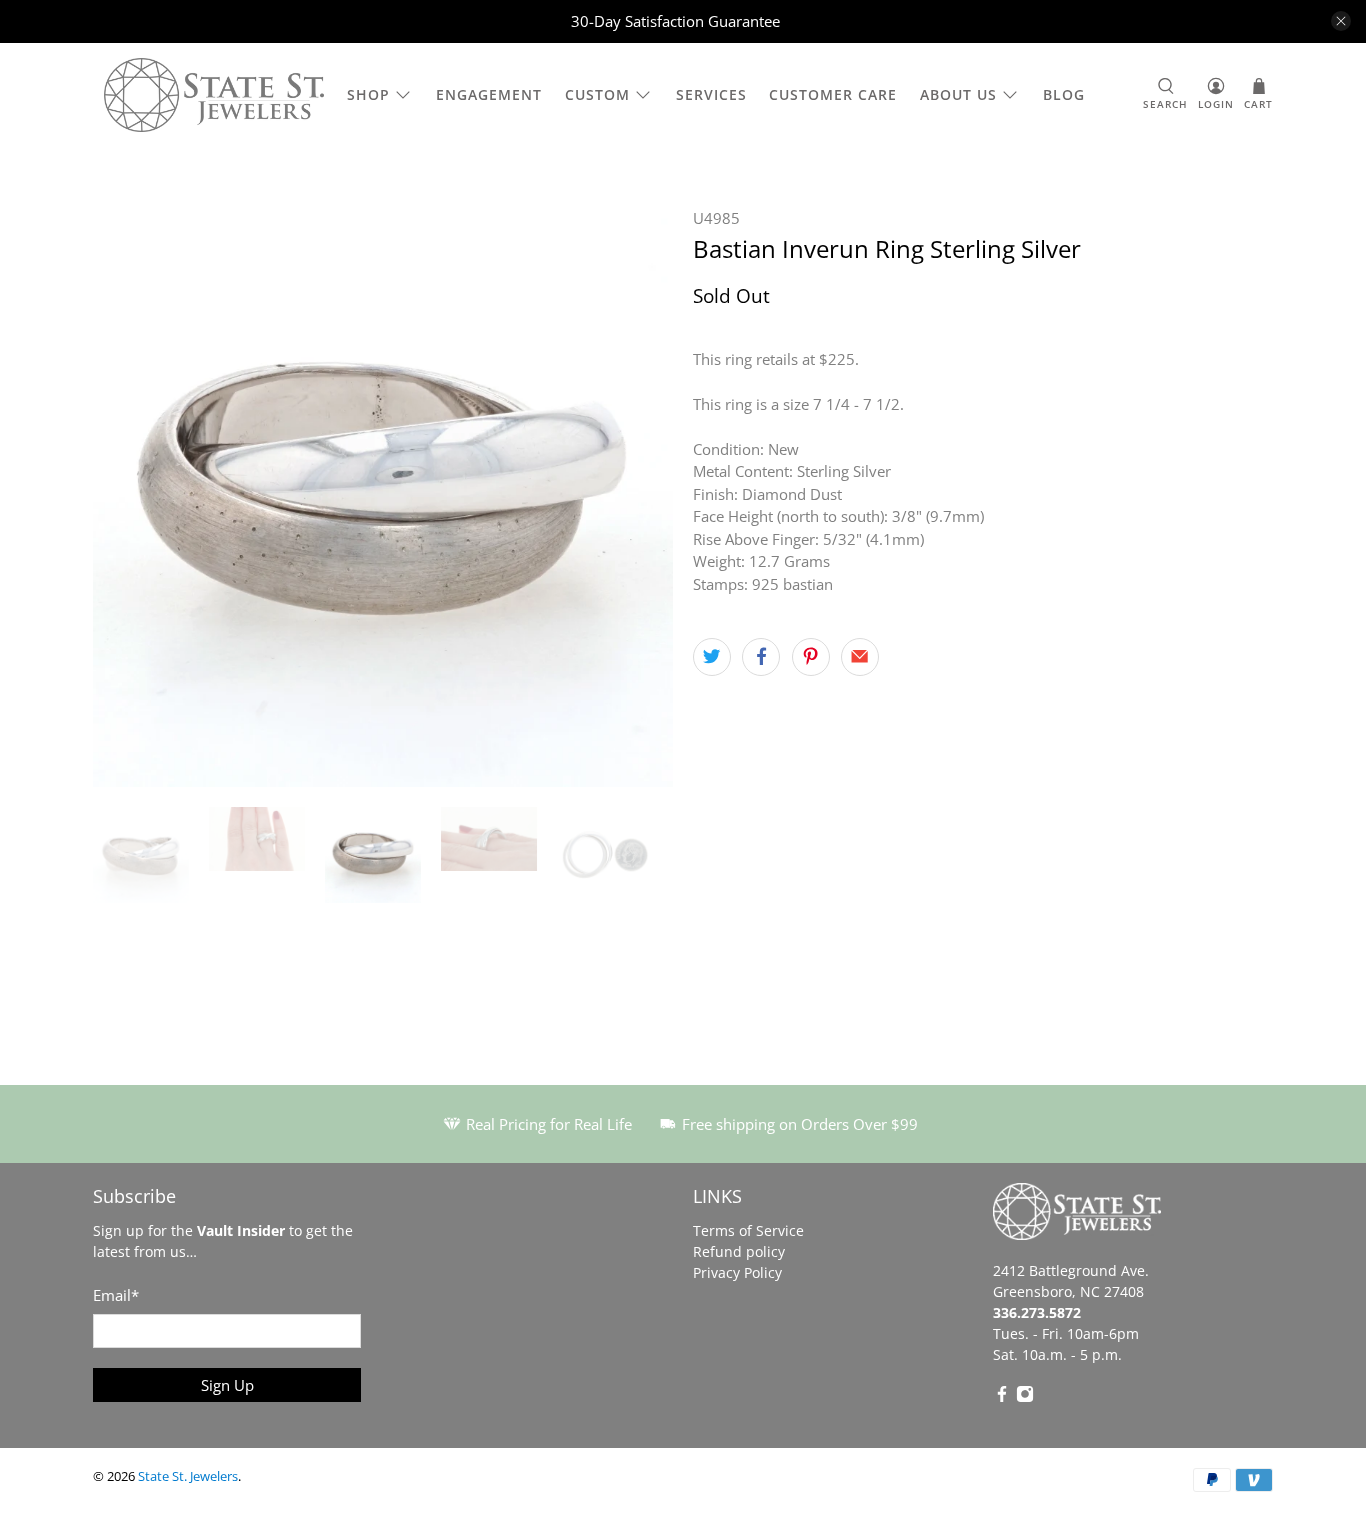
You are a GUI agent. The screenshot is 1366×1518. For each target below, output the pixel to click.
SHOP (368, 94)
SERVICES (711, 94)
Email (116, 1295)
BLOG (1064, 94)
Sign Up (227, 1385)
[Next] (641, 497)
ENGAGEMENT (489, 94)
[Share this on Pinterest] (811, 657)
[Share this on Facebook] (761, 657)
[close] (1341, 21)
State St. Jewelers (188, 1476)
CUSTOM (597, 94)
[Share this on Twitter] (712, 657)
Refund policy (739, 1251)
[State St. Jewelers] (214, 95)
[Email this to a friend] (860, 657)
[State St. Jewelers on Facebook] (1002, 1397)
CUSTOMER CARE (833, 94)
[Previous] (125, 497)
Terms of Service (748, 1230)
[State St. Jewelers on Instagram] (1025, 1397)
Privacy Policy (737, 1272)
